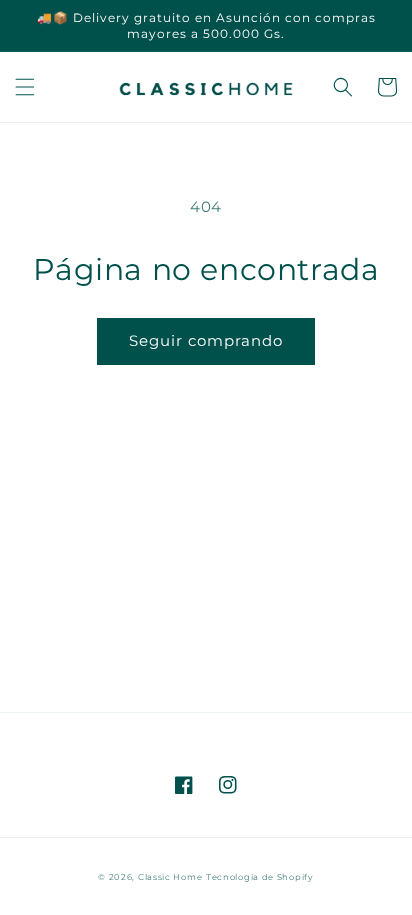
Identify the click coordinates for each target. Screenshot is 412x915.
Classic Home (170, 877)
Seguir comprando (206, 340)
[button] (25, 87)
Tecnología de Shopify (260, 877)
